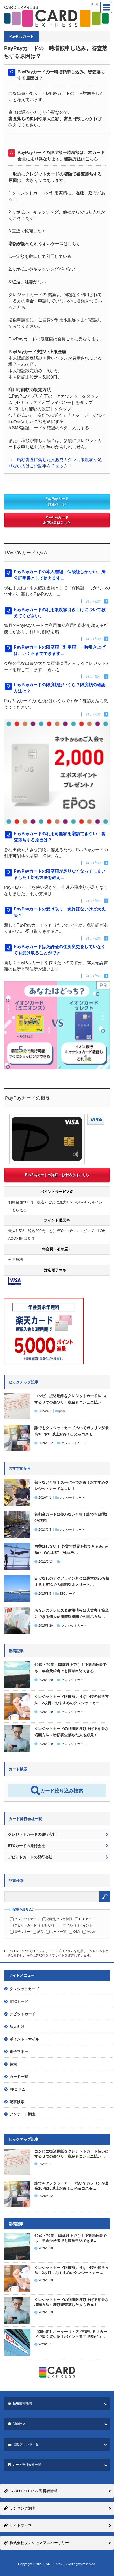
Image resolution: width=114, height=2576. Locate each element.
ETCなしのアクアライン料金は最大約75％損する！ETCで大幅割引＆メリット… (72, 1581)
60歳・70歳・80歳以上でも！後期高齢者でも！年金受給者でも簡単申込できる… (71, 1668)
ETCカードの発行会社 (27, 1846)
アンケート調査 (23, 2114)
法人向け (50, 1925)
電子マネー (22, 1932)
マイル (68, 1925)
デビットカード (25, 1925)
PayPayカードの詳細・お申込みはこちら (57, 1175)
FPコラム (17, 2089)
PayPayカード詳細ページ (57, 501)
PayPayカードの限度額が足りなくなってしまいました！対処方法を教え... (60, 874)
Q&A (76, 1932)
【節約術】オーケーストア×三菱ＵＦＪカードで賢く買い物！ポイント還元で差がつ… (71, 2334)
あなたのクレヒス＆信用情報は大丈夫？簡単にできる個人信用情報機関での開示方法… (72, 1613)
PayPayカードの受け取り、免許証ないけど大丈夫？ (60, 912)
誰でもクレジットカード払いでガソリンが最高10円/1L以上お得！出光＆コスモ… (72, 1431)
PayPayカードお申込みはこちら (57, 520)
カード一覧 (58, 1932)
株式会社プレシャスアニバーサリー (39, 2543)
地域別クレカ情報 (59, 1919)
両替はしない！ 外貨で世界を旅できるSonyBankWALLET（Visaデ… (71, 1549)
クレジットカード (74, 1443)
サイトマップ (21, 2525)
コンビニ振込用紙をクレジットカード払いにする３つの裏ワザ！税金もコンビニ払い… (72, 1399)
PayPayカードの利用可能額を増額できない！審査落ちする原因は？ (60, 837)
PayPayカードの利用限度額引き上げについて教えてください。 (60, 613)
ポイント (86, 1925)
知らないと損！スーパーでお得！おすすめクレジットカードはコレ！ (72, 1485)
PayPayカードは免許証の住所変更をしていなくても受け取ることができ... (60, 950)
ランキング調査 (23, 2508)
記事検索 (17, 2102)
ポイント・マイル (24, 2039)
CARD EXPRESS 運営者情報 (34, 2491)
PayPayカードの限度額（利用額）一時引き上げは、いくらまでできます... (60, 650)
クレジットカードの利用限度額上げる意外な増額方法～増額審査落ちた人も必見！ (72, 1732)
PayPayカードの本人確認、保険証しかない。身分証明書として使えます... (60, 575)
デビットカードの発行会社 (30, 1857)
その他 (91, 1932)
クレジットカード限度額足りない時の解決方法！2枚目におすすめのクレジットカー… (72, 1700)
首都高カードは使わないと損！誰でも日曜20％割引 (71, 1517)
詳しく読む (94, 601)
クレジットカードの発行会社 (32, 1834)
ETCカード (67, 1594)
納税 (63, 1411)
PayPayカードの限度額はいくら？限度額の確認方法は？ (60, 688)
